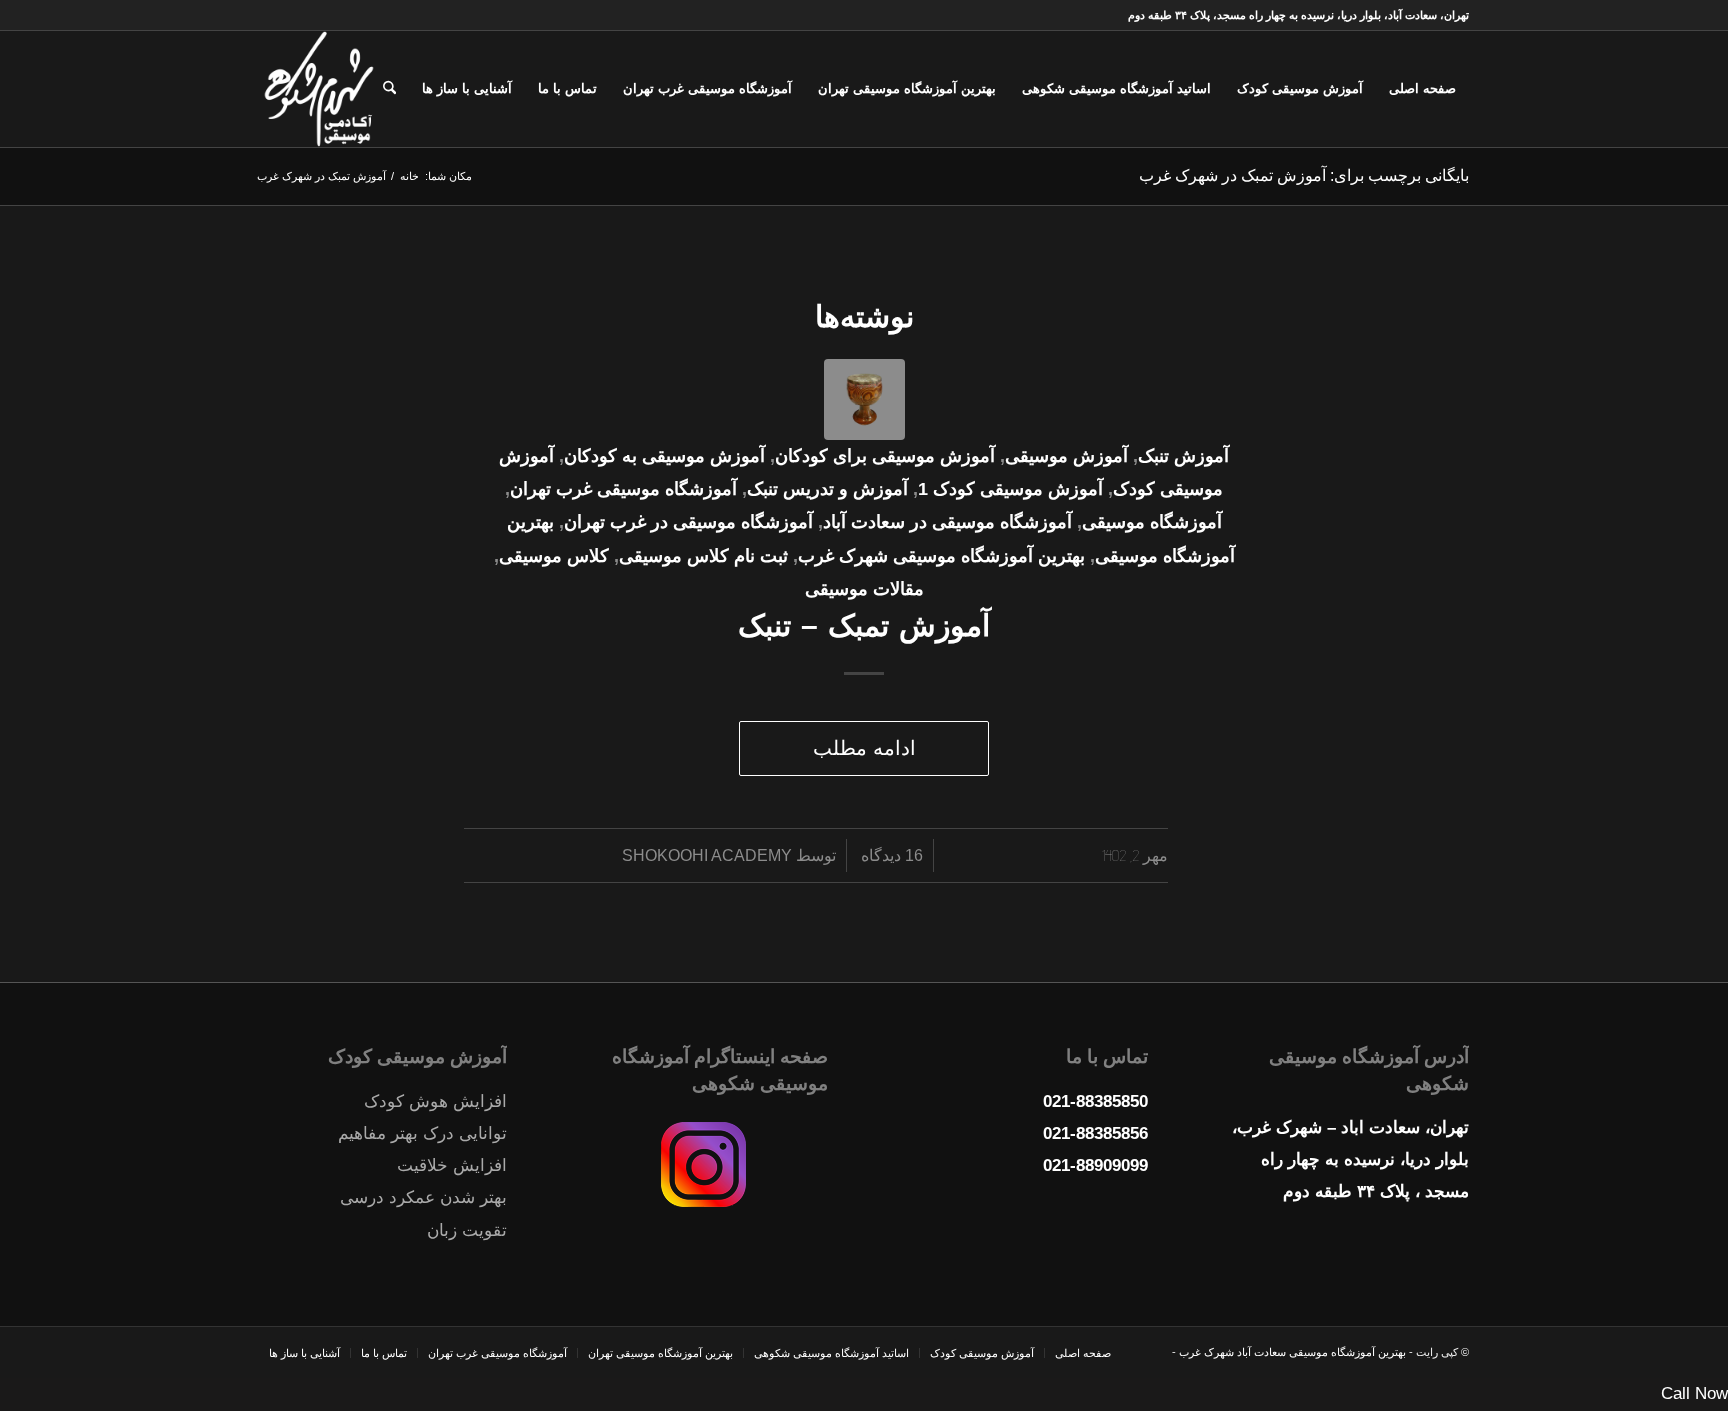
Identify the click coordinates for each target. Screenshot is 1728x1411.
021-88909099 (1095, 1165)
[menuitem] (1422, 89)
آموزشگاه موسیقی (1152, 522)
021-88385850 (1095, 1101)
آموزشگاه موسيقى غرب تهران (623, 489)
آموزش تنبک (1183, 456)
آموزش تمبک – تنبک (864, 625)
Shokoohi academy (707, 855)
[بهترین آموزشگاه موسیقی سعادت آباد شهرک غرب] (319, 89)
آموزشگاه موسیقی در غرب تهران (688, 522)
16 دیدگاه (890, 855)
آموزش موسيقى (1066, 456)
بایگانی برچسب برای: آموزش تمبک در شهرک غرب (1304, 175)
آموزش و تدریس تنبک (827, 489)
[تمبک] (864, 399)
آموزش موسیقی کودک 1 (1010, 489)
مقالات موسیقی (864, 589)
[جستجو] (389, 89)
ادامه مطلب (864, 748)
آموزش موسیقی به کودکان (664, 456)
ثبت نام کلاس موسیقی (703, 556)
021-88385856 (1095, 1133)
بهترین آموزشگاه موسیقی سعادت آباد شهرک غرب (1291, 1352)
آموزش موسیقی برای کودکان (885, 456)
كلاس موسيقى (554, 556)
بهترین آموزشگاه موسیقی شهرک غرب (941, 556)
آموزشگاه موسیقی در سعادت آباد (947, 522)
